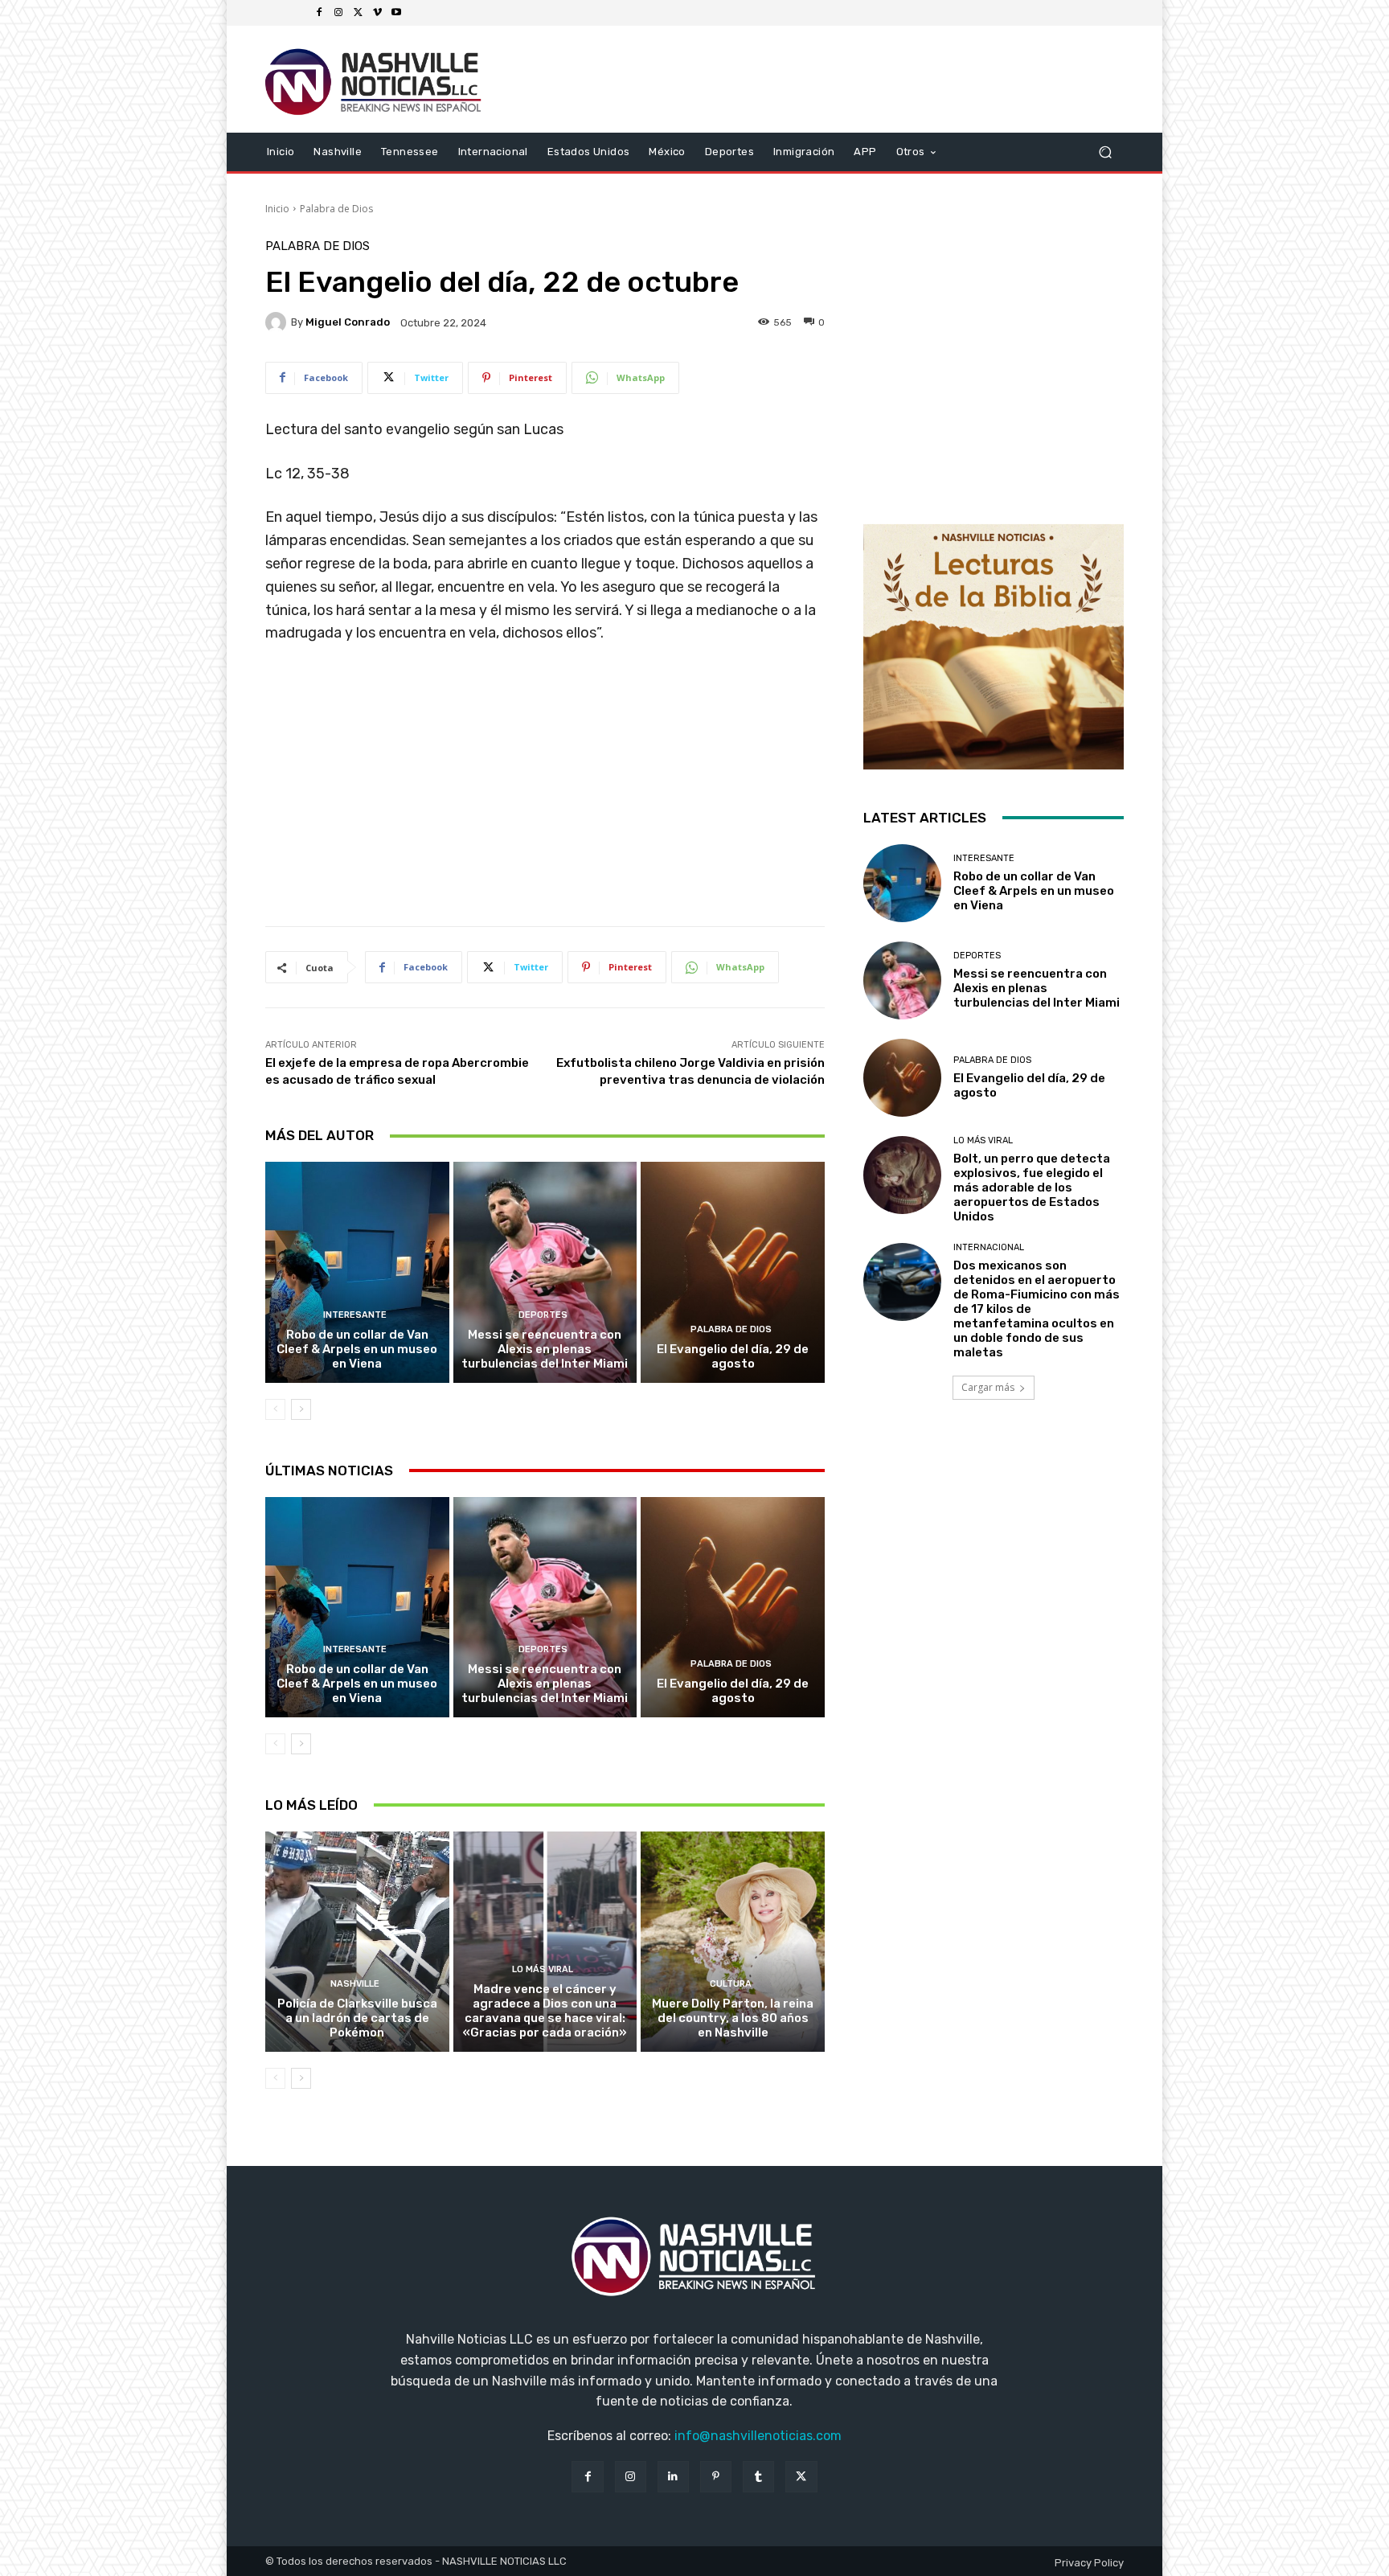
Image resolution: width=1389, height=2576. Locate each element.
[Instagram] (338, 13)
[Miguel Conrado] (278, 322)
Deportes (543, 1315)
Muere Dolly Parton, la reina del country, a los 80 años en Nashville (733, 2018)
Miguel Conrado (348, 322)
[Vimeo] (377, 13)
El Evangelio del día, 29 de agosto (733, 1356)
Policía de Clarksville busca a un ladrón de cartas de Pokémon (357, 2018)
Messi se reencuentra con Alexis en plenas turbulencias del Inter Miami (545, 1349)
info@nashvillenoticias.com (758, 2436)
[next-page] (301, 1409)
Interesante (355, 1315)
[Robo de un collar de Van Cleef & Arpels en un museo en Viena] (357, 1272)
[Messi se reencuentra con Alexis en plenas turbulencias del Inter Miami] (545, 1272)
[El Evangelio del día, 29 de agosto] (733, 1272)
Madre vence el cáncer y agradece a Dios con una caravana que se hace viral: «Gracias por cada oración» (545, 2011)
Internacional (989, 1247)
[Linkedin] (673, 2477)
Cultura (731, 1984)
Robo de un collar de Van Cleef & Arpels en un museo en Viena (357, 1349)
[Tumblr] (758, 2477)
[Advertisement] (545, 791)
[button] (1105, 152)
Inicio (277, 209)
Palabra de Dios (336, 209)
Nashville (355, 1984)
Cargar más (988, 1387)
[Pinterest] (716, 2477)
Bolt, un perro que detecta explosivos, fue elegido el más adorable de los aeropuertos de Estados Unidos (1032, 1188)
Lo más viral (543, 1969)
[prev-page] (275, 1409)
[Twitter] (358, 13)
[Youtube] (396, 13)
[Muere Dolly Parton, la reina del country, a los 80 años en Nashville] (733, 1942)
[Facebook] (319, 13)
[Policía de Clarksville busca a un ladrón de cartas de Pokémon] (357, 1942)
